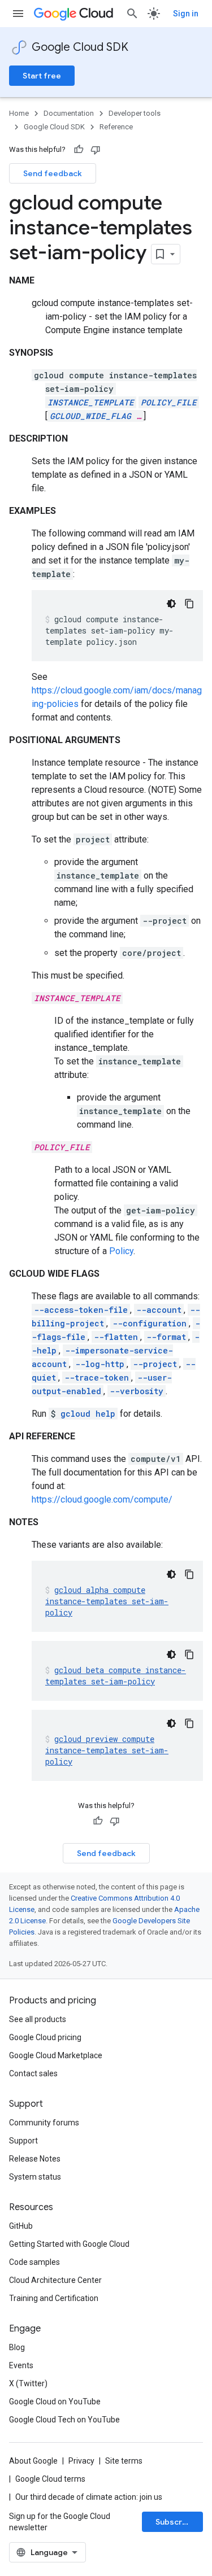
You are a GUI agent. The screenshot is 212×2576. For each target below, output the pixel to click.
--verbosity (137, 1391)
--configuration (150, 1323)
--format (166, 1337)
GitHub (21, 2226)
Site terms (124, 2461)
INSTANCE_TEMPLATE (91, 402)
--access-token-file (81, 1310)
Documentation (69, 113)
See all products (38, 2019)
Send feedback (53, 173)
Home (19, 113)
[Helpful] (79, 150)
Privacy (81, 2461)
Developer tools (135, 113)
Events (21, 2365)
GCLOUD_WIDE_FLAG (90, 416)
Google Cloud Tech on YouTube (64, 2420)
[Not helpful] (96, 150)
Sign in (186, 14)
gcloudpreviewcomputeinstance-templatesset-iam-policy (107, 1750)
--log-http (100, 1364)
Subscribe (175, 2522)
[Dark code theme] (171, 604)
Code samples (34, 2262)
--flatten (116, 1337)
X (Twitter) (28, 2383)
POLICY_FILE (169, 402)
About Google (33, 2461)
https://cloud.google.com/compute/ (102, 1499)
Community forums (44, 2123)
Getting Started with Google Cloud (69, 2244)
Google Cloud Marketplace (56, 2055)
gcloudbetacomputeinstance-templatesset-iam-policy (116, 1676)
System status (35, 2177)
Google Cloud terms (50, 2479)
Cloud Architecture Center (55, 2280)
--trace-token (97, 1377)
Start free (42, 76)
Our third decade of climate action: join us (89, 2497)
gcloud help (88, 1414)
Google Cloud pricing (45, 2037)
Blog (17, 2347)
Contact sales (33, 2073)
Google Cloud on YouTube (55, 2402)
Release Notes (35, 2159)
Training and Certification (54, 2298)
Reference (116, 127)
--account (159, 1310)
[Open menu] (18, 14)
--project (155, 1364)
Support (23, 2141)
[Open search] (132, 14)
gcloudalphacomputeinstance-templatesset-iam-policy (107, 1601)
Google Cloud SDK (80, 47)
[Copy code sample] (189, 604)
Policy (121, 1251)
